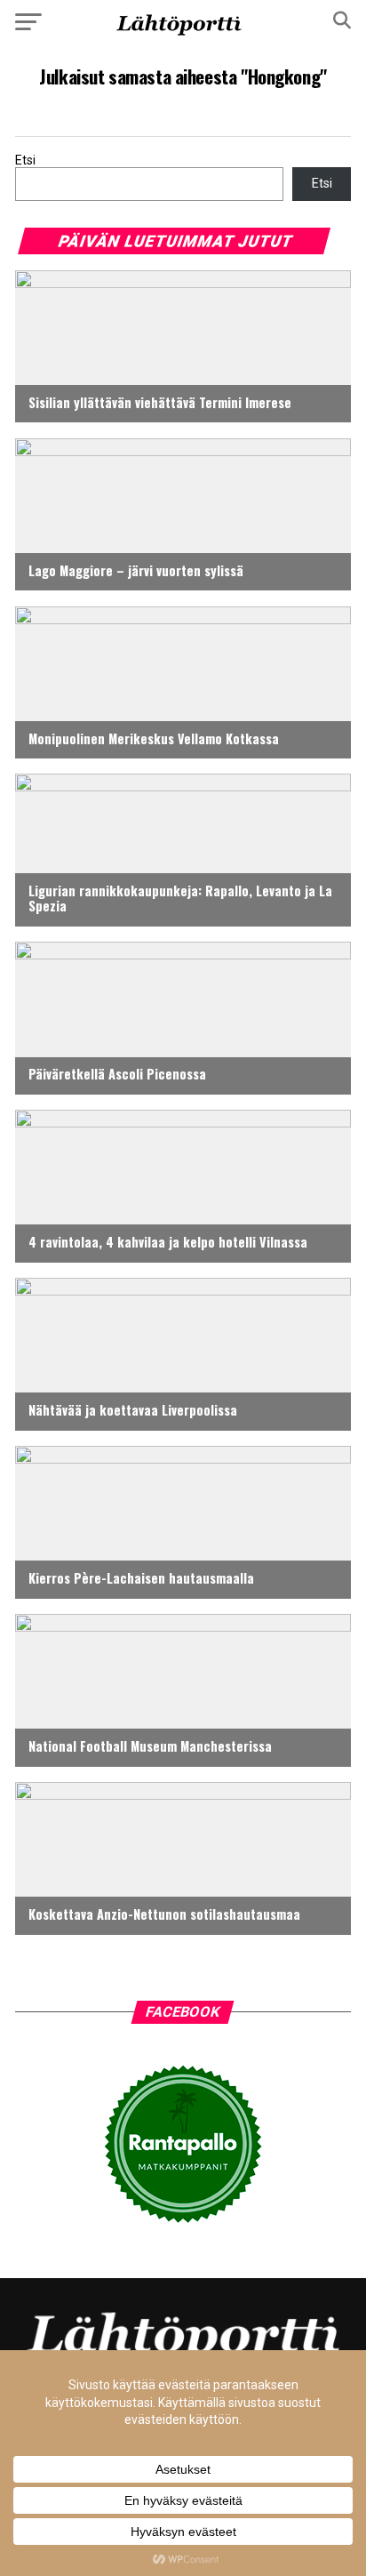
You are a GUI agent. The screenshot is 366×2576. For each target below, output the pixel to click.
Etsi (25, 160)
